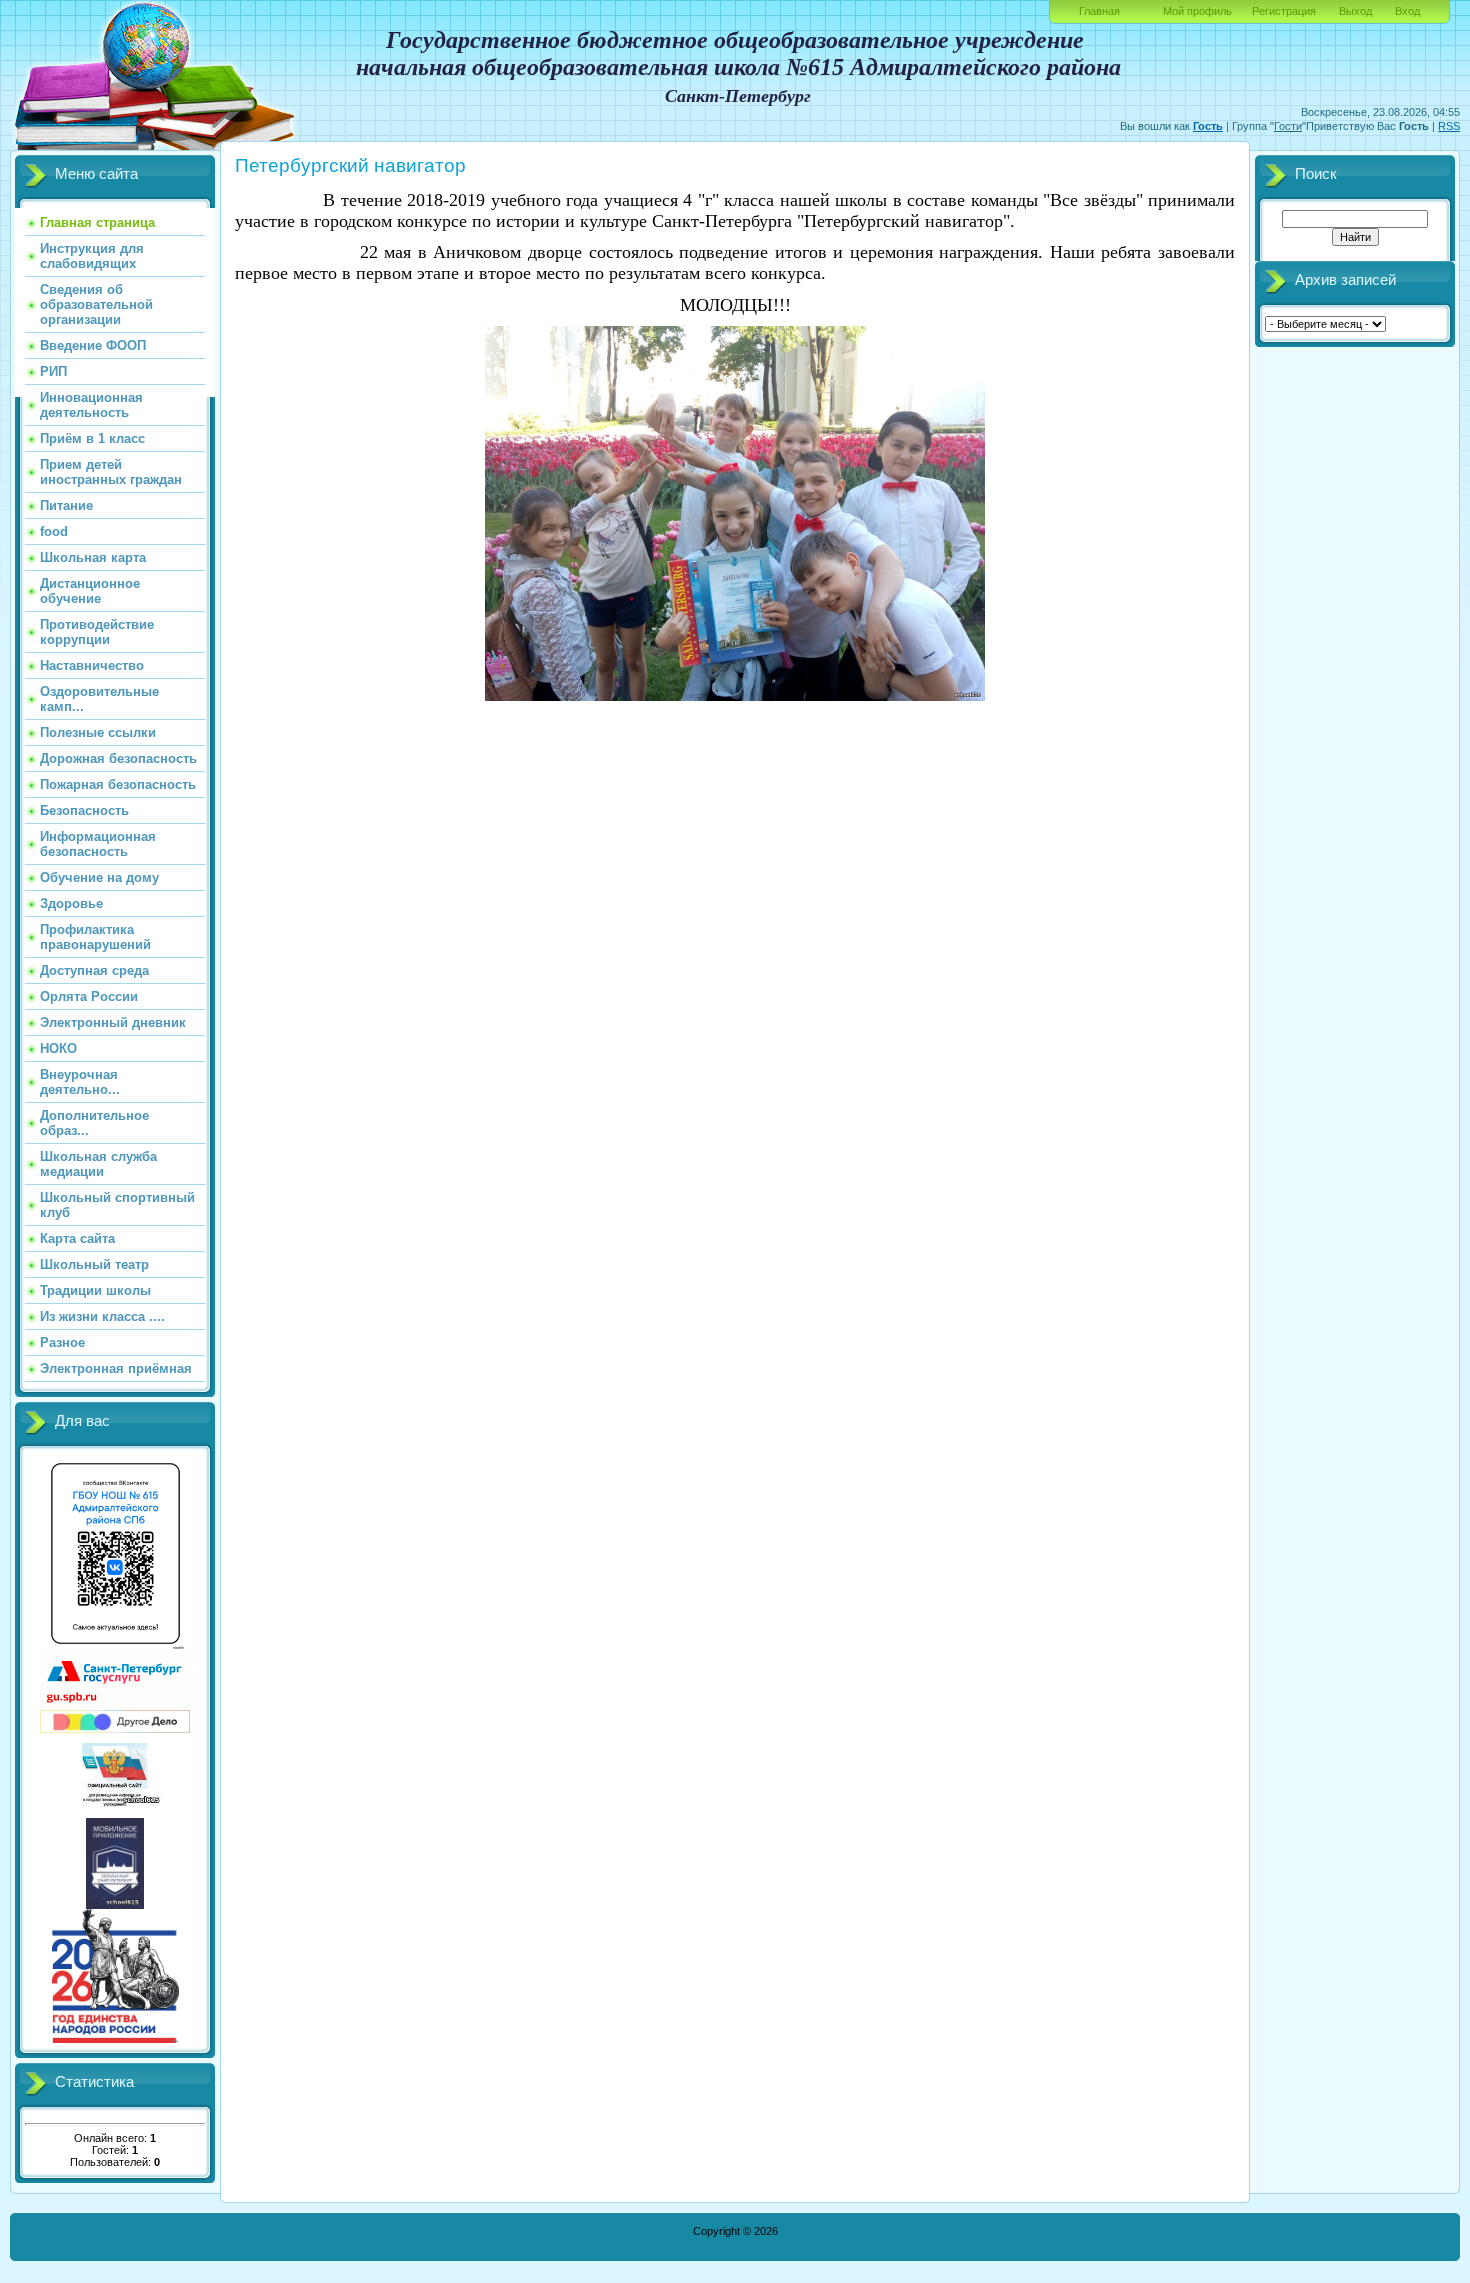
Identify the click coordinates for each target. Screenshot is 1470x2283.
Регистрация (1284, 11)
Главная (1099, 11)
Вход (1407, 11)
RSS (1449, 126)
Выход (1355, 11)
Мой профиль (1197, 11)
